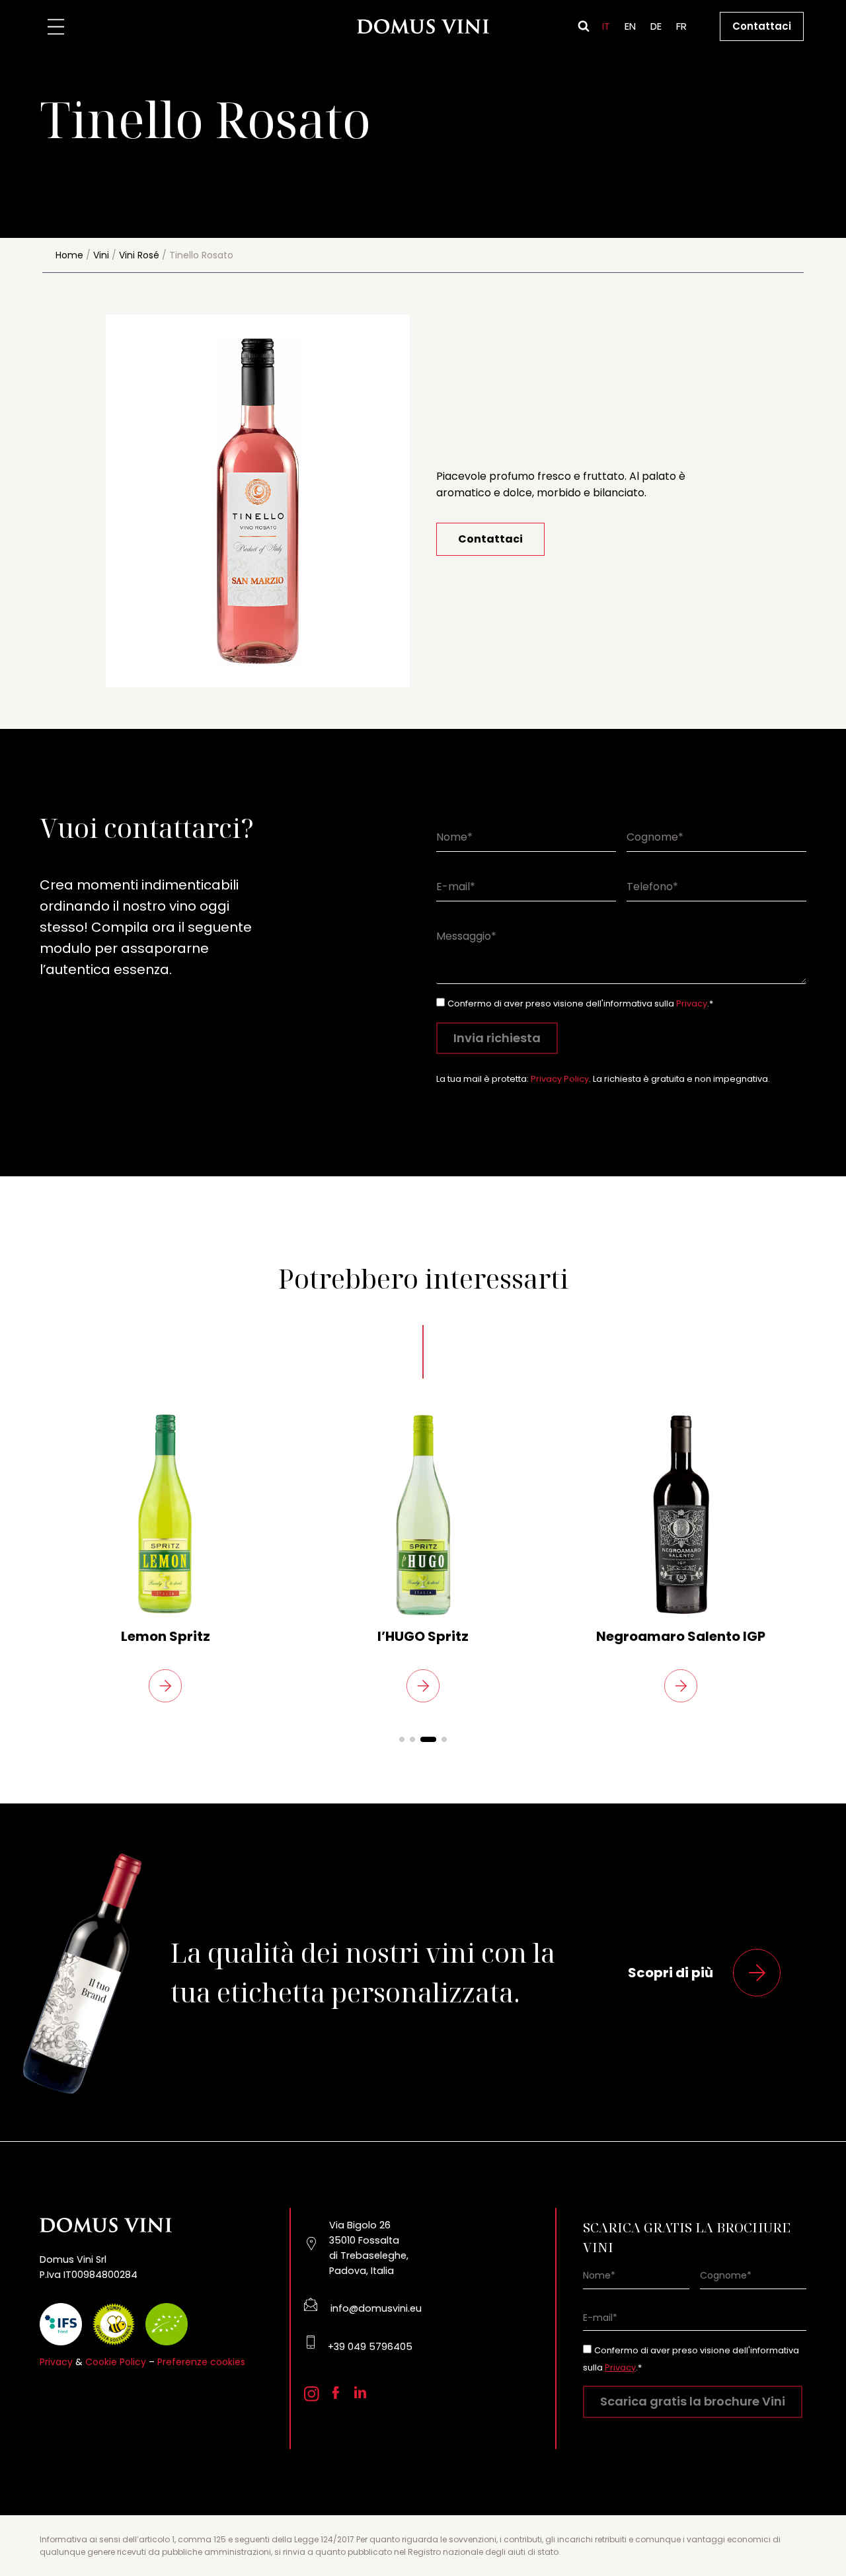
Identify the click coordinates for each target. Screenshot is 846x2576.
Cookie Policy (116, 2362)
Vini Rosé (139, 255)
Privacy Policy (560, 1079)
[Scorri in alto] (813, 2530)
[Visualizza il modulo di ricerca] (584, 26)
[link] (165, 1557)
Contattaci (762, 26)
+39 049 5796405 (370, 2347)
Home (69, 255)
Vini (101, 255)
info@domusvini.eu (376, 2308)
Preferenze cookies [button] (201, 2362)
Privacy (692, 1004)
